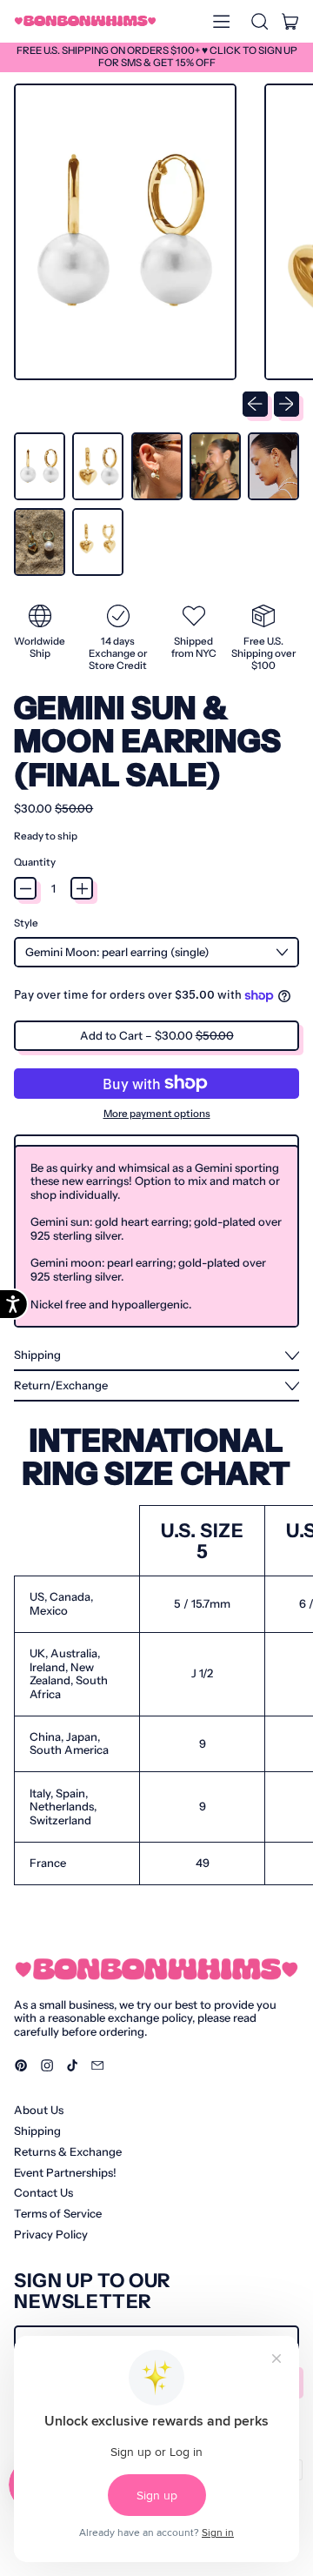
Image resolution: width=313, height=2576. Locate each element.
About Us (39, 2110)
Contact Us (43, 2192)
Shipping (37, 2131)
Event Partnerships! (65, 2172)
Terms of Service (58, 2213)
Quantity (35, 863)
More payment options (157, 1114)
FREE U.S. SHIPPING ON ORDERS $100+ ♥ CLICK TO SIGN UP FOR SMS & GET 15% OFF (157, 57)
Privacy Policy (51, 2234)
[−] (25, 888)
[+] (82, 888)
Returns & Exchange (68, 2151)
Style (26, 923)
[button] (259, 21)
